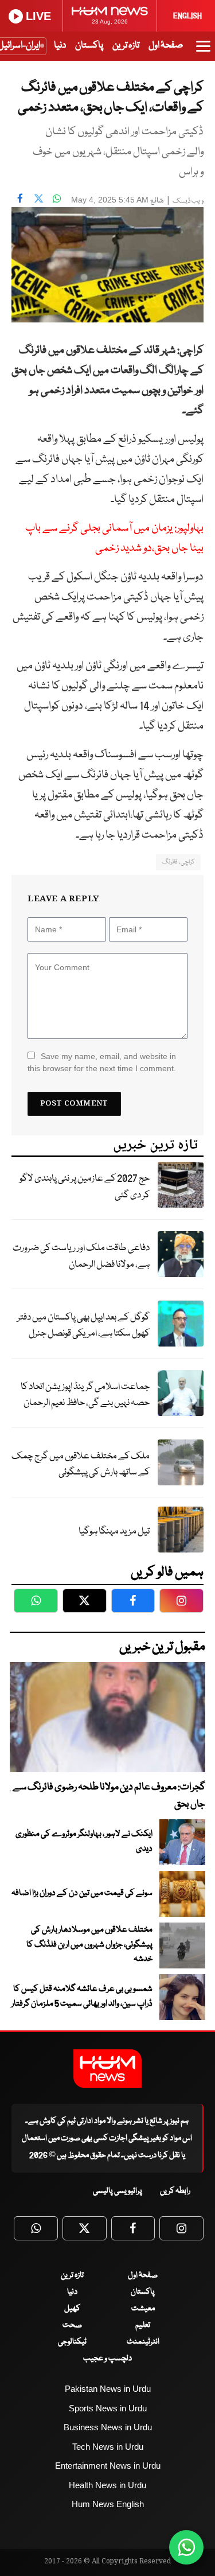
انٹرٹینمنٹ (143, 2342)
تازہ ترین (126, 46)
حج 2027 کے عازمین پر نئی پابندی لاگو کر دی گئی (85, 1187)
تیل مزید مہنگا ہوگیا (114, 1532)
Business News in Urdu (108, 2427)
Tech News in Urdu (108, 2447)
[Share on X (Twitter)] (38, 199)
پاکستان (89, 46)
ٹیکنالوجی (72, 2342)
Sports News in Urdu (108, 2408)
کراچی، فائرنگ (178, 862)
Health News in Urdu (107, 2485)
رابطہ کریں (175, 2191)
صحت (72, 2325)
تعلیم (143, 2325)
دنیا (60, 46)
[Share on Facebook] (20, 199)
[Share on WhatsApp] (57, 199)
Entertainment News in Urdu (108, 2466)
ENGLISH (187, 16)
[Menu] (203, 52)
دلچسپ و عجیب (107, 2359)
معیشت (143, 2309)
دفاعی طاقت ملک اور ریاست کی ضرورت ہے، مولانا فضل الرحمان (81, 1256)
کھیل (72, 2309)
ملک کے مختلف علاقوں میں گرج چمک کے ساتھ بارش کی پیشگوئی (81, 1465)
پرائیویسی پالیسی (118, 2191)
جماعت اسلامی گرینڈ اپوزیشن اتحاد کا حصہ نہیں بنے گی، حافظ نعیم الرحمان (85, 1395)
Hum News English (108, 2504)
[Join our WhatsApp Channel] (186, 2547)
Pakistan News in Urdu (108, 2389)
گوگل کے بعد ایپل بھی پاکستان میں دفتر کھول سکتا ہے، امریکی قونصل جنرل (83, 1326)
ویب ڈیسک (188, 201)
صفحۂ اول (166, 46)
